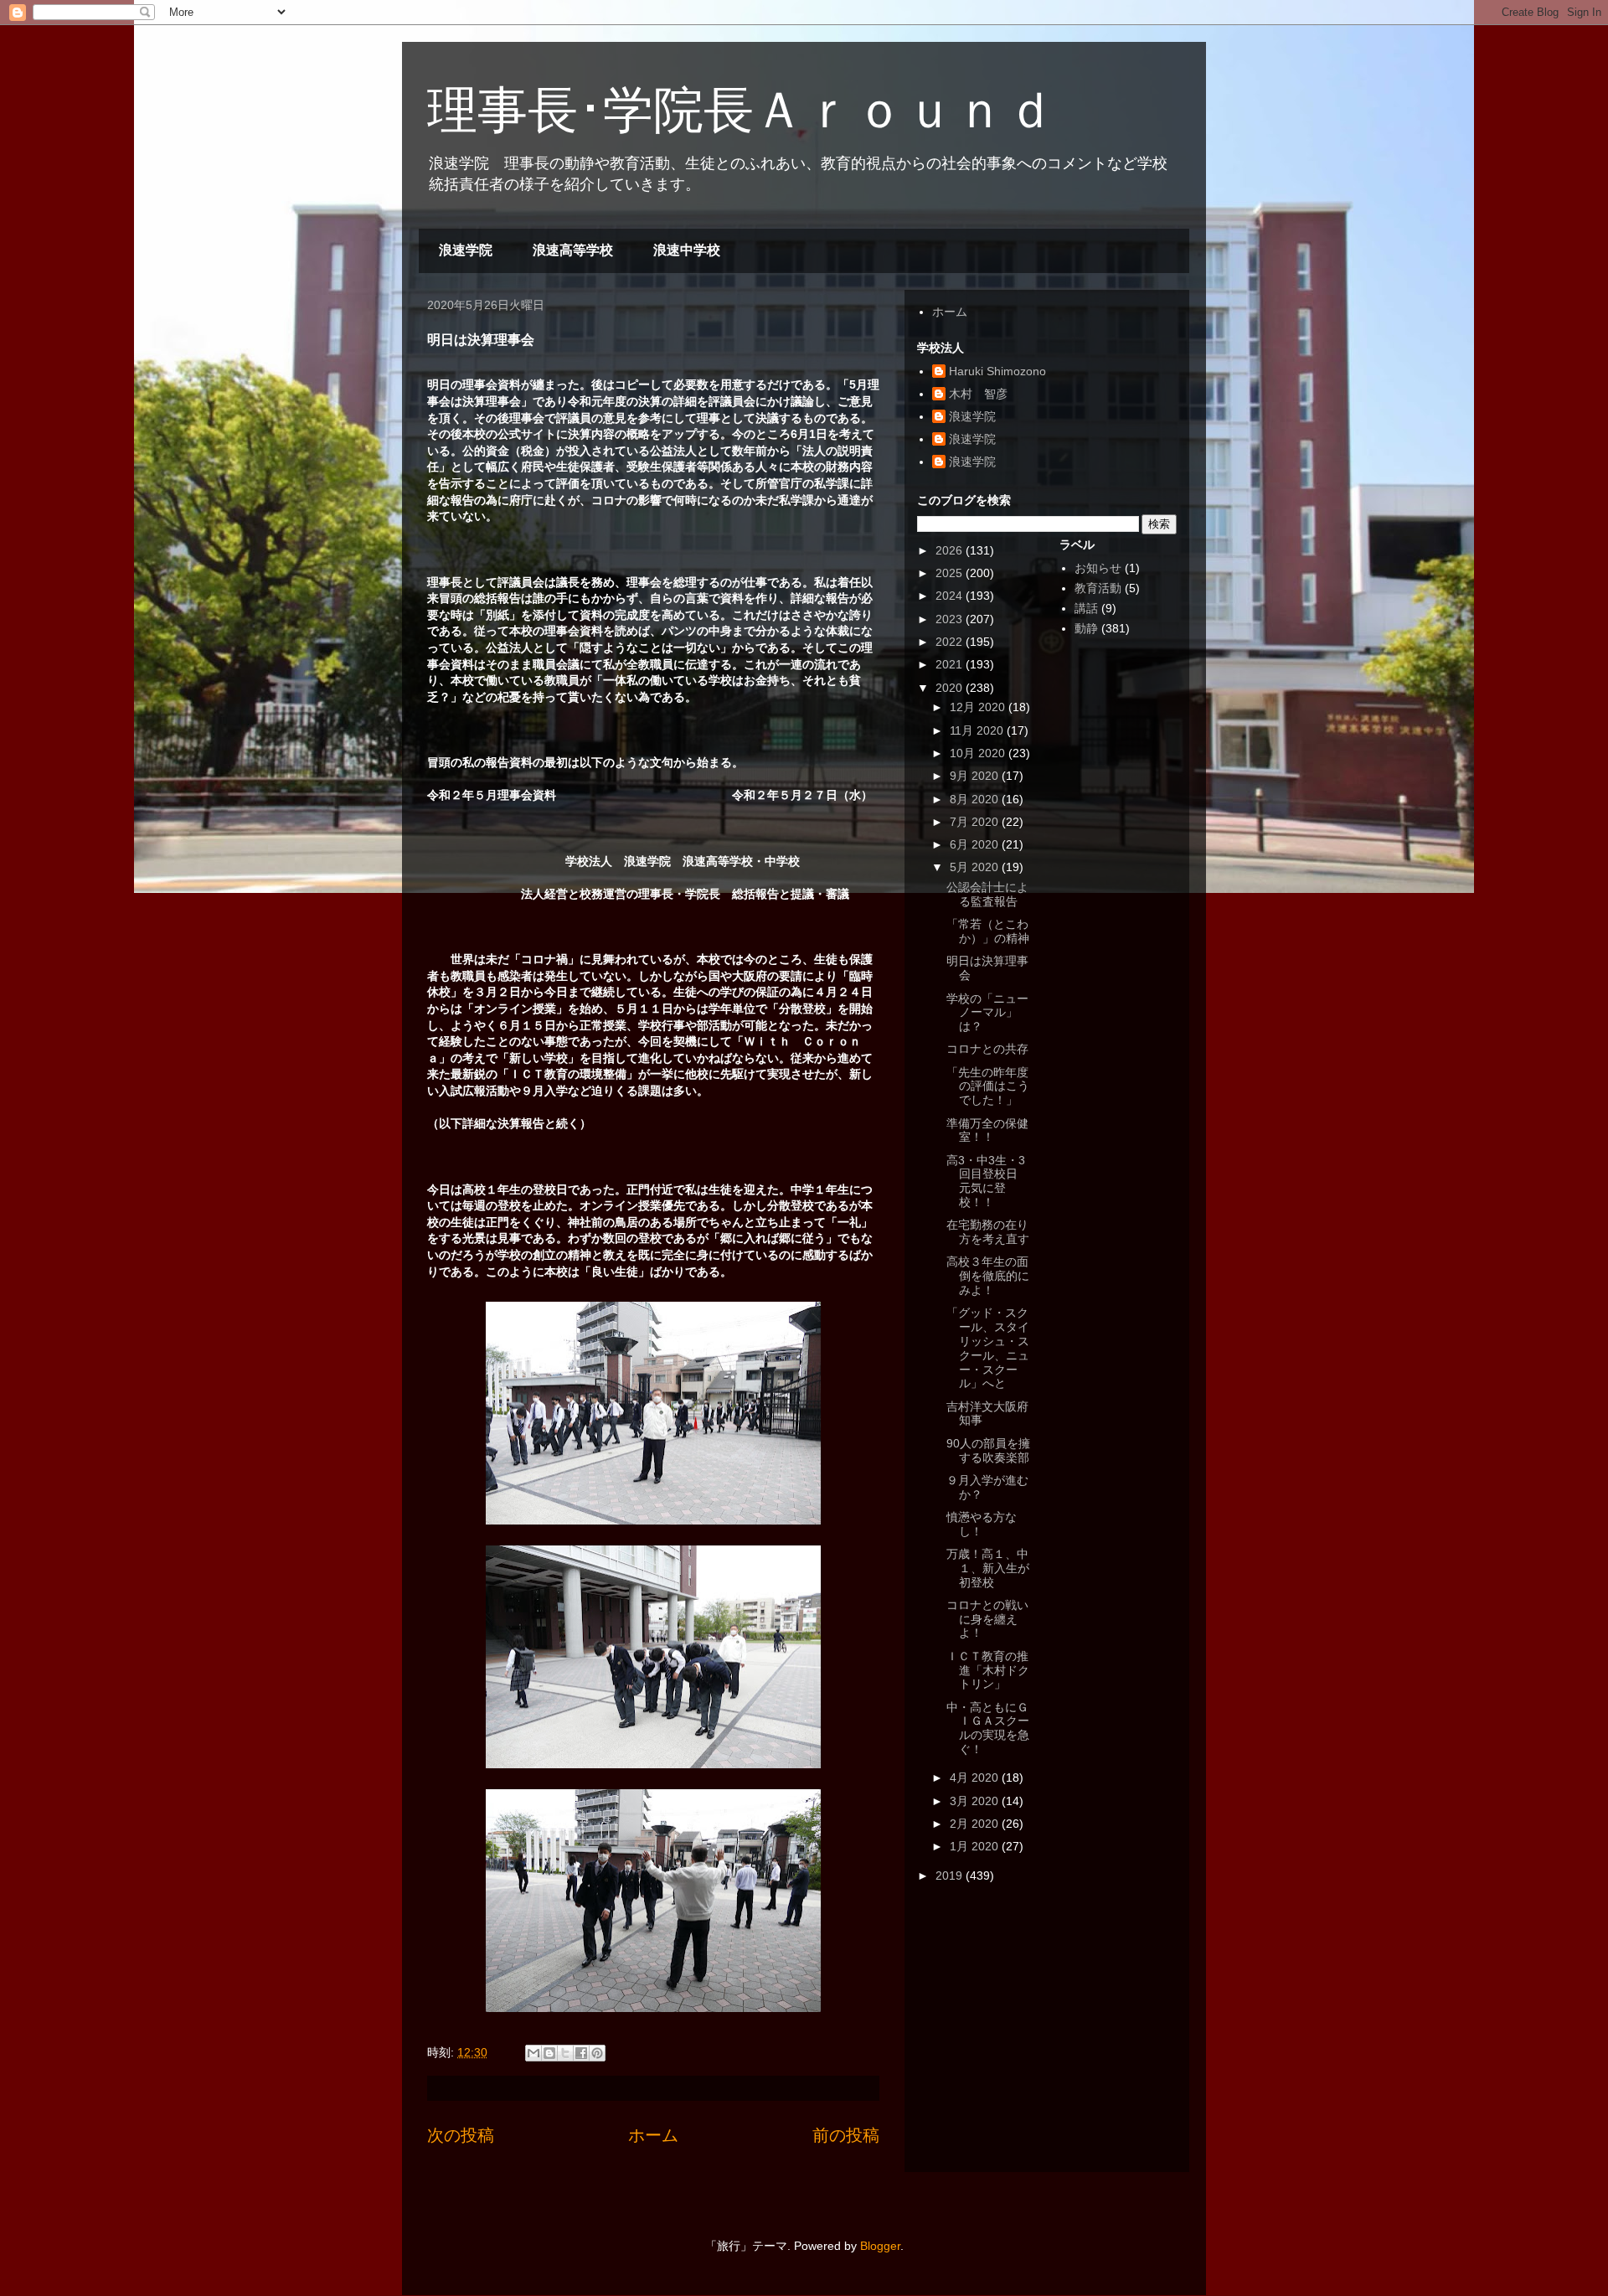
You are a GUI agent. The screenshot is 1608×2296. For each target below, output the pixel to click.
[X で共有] (565, 2053)
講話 (1086, 608)
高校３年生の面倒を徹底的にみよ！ (988, 1276)
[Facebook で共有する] (581, 2053)
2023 (951, 619)
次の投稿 (461, 2135)
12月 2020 (979, 707)
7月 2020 (976, 822)
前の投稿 (846, 2135)
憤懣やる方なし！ (982, 1524)
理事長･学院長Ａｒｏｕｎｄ (741, 110)
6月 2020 (976, 844)
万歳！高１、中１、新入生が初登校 (988, 1568)
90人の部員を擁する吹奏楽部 (988, 1450)
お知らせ (1098, 568)
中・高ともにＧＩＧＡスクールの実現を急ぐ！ (988, 1728)
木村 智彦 (978, 394)
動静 (1086, 628)
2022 (951, 642)
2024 (951, 596)
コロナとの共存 (987, 1049)
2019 (951, 1875)
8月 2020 (976, 799)
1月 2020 (976, 1846)
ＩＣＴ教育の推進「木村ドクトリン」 (988, 1670)
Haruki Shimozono (997, 371)
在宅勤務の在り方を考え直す (988, 1232)
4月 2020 (976, 1777)
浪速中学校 (687, 250)
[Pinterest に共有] (597, 2053)
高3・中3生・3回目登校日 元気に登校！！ (988, 1181)
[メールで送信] (533, 2053)
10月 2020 (979, 753)
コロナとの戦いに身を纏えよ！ (987, 1619)
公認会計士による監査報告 (987, 894)
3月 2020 (976, 1801)
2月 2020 (976, 1824)
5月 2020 (976, 867)
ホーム (653, 2135)
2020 (951, 688)
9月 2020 (976, 776)
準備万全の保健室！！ (987, 1130)
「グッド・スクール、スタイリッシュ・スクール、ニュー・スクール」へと (988, 1348)
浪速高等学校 (573, 250)
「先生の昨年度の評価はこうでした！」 (988, 1086)
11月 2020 (978, 730)
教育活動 (1098, 588)
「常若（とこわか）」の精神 (988, 931)
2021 (951, 664)
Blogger (880, 2246)
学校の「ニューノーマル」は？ (987, 1013)
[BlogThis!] (549, 2053)
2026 (951, 550)
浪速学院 (466, 250)
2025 (951, 573)
